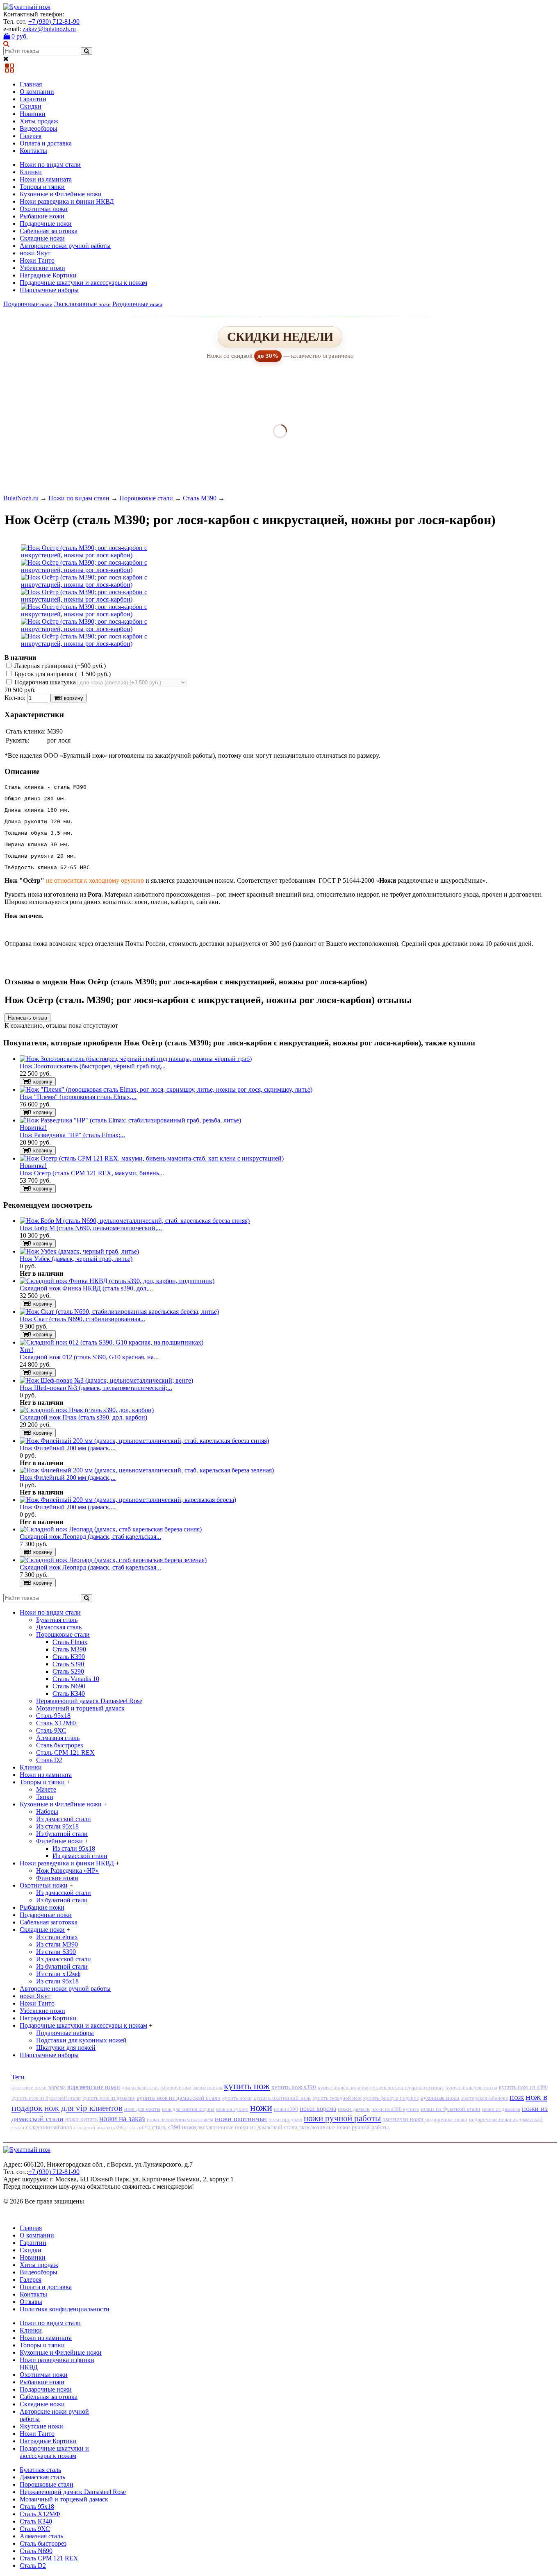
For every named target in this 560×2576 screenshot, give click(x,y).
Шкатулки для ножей (66, 2048)
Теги (18, 2077)
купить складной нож (337, 2098)
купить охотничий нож (282, 2098)
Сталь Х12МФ (56, 1723)
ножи (261, 2108)
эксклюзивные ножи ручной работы (344, 2127)
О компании (37, 92)
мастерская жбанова (485, 2098)
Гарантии (33, 99)
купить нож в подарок (343, 2087)
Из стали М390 (57, 1944)
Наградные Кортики (48, 275)
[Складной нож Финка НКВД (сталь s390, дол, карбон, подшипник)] (117, 1281)
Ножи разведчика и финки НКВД (67, 201)
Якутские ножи (41, 2426)
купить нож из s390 (523, 2087)
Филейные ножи (59, 1841)
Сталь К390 (69, 1657)
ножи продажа (285, 2119)
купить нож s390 (294, 2087)
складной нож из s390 (99, 2127)
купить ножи (237, 2098)
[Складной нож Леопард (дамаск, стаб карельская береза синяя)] (111, 1529)
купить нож (247, 2086)
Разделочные (137, 304)
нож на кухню (232, 2109)
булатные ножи (29, 2088)
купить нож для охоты (471, 2088)
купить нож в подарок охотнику (407, 2087)
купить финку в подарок (391, 2098)
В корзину (71, 698)
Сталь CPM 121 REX (65, 1753)
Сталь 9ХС (51, 1730)
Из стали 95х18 (57, 1826)
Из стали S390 (56, 1952)
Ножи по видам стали (50, 165)
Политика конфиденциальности (65, 2309)
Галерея (31, 136)
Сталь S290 (68, 1671)
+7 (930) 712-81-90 (54, 22)
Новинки (33, 114)
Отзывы (31, 2302)
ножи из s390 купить (395, 2109)
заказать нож (207, 2087)
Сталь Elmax (70, 1642)
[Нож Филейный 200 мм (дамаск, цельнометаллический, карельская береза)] (128, 1500)
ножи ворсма (318, 2109)
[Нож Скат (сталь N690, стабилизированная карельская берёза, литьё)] (119, 1312)
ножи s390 (286, 2109)
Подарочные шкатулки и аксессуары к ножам (83, 283)
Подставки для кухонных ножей (81, 2040)
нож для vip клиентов (83, 2108)
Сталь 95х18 (53, 1716)
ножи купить (81, 2119)
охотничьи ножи (403, 2119)
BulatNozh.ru (21, 498)
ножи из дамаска (501, 2109)
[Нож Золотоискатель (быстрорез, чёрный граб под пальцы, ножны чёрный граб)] (136, 1059)
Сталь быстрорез (59, 1745)
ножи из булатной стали (451, 2109)
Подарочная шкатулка (45, 682)
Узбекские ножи (42, 268)
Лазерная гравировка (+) (59, 666)
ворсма (57, 2087)
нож (517, 2097)
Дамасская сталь (59, 1627)
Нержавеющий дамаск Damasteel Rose (89, 1701)
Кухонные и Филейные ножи (61, 194)
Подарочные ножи (46, 224)
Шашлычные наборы (49, 290)
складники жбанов (49, 2127)
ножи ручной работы (342, 2118)
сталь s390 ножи (174, 2127)
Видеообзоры (39, 128)
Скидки (31, 106)
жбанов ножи (176, 2087)
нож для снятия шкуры (188, 2109)
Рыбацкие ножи (42, 216)
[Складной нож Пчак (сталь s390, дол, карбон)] (87, 1410)
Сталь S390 (68, 1664)
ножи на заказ (122, 2118)
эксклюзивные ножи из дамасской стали (248, 2127)
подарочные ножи (446, 2119)
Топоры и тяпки (42, 187)
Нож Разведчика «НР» (67, 1871)
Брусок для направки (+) (62, 674)
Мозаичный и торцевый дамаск (80, 1708)
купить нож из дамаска (109, 2098)
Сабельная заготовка (49, 231)
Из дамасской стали (64, 1819)
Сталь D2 (49, 1760)
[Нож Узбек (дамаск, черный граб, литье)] (79, 1251)
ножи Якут (35, 253)
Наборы (47, 1812)
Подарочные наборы (65, 2033)
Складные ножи (42, 238)
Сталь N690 (69, 1686)
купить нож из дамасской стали (179, 2098)
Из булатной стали (62, 1834)
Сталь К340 (69, 1693)
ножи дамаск (354, 2109)
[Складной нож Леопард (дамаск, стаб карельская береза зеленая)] (113, 1560)
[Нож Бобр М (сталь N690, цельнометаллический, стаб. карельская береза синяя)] (135, 1221)
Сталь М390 (200, 498)
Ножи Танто (37, 260)
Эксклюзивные (82, 304)
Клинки (31, 172)
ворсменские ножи (94, 2087)
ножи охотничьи (241, 2119)
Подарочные (28, 304)
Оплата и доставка (46, 143)
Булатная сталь (57, 1620)
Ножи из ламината (46, 179)
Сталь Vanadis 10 (76, 1679)
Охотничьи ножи (44, 209)
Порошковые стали (146, 498)
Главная (31, 84)
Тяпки (45, 1797)
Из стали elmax (57, 1937)
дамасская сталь (140, 2087)
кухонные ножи (440, 2098)
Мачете (46, 1789)
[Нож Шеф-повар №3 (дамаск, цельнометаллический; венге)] (106, 1380)
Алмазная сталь (58, 1738)
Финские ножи (57, 1878)
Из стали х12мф (58, 1974)
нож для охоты (142, 2109)
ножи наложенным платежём (180, 2119)
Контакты (33, 151)
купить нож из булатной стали (46, 2098)
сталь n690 (138, 2127)
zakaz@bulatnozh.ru (49, 29)
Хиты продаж (39, 121)
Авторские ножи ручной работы (65, 246)
